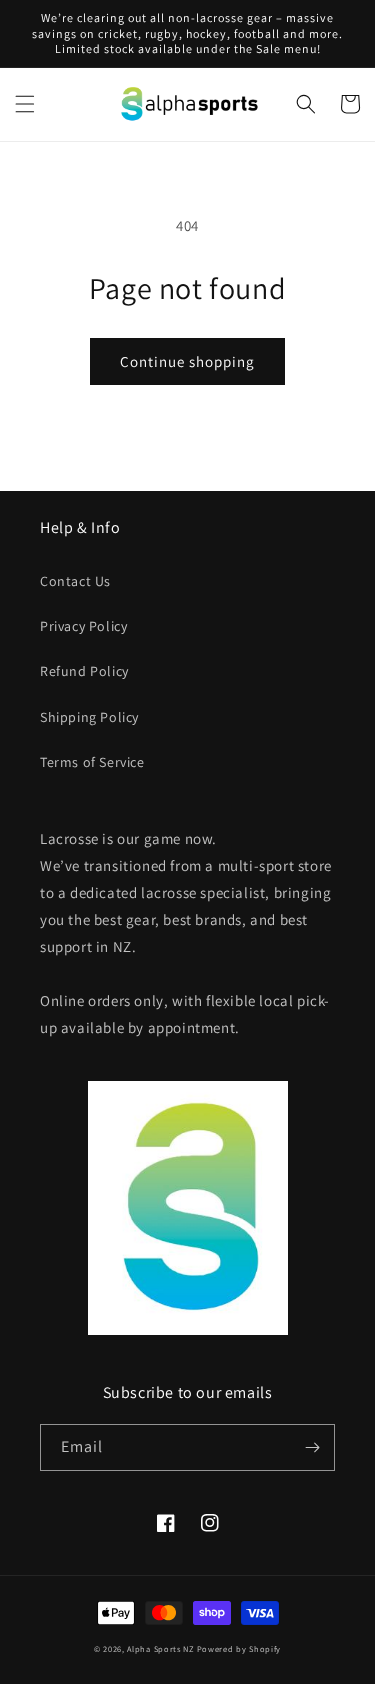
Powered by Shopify (239, 1648)
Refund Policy (84, 671)
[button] (25, 104)
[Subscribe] (312, 1447)
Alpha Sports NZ (160, 1648)
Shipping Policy (89, 717)
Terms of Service (92, 762)
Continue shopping (187, 361)
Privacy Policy (83, 626)
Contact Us (75, 581)
